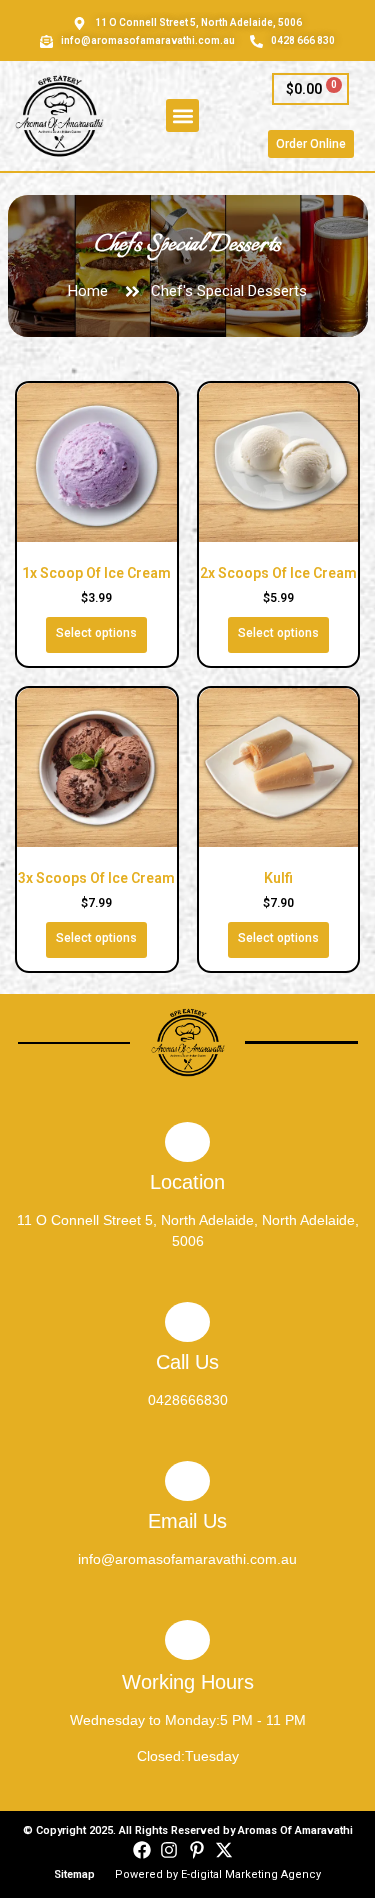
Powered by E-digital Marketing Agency (218, 1874)
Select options (96, 633)
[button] (182, 115)
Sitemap (74, 1874)
